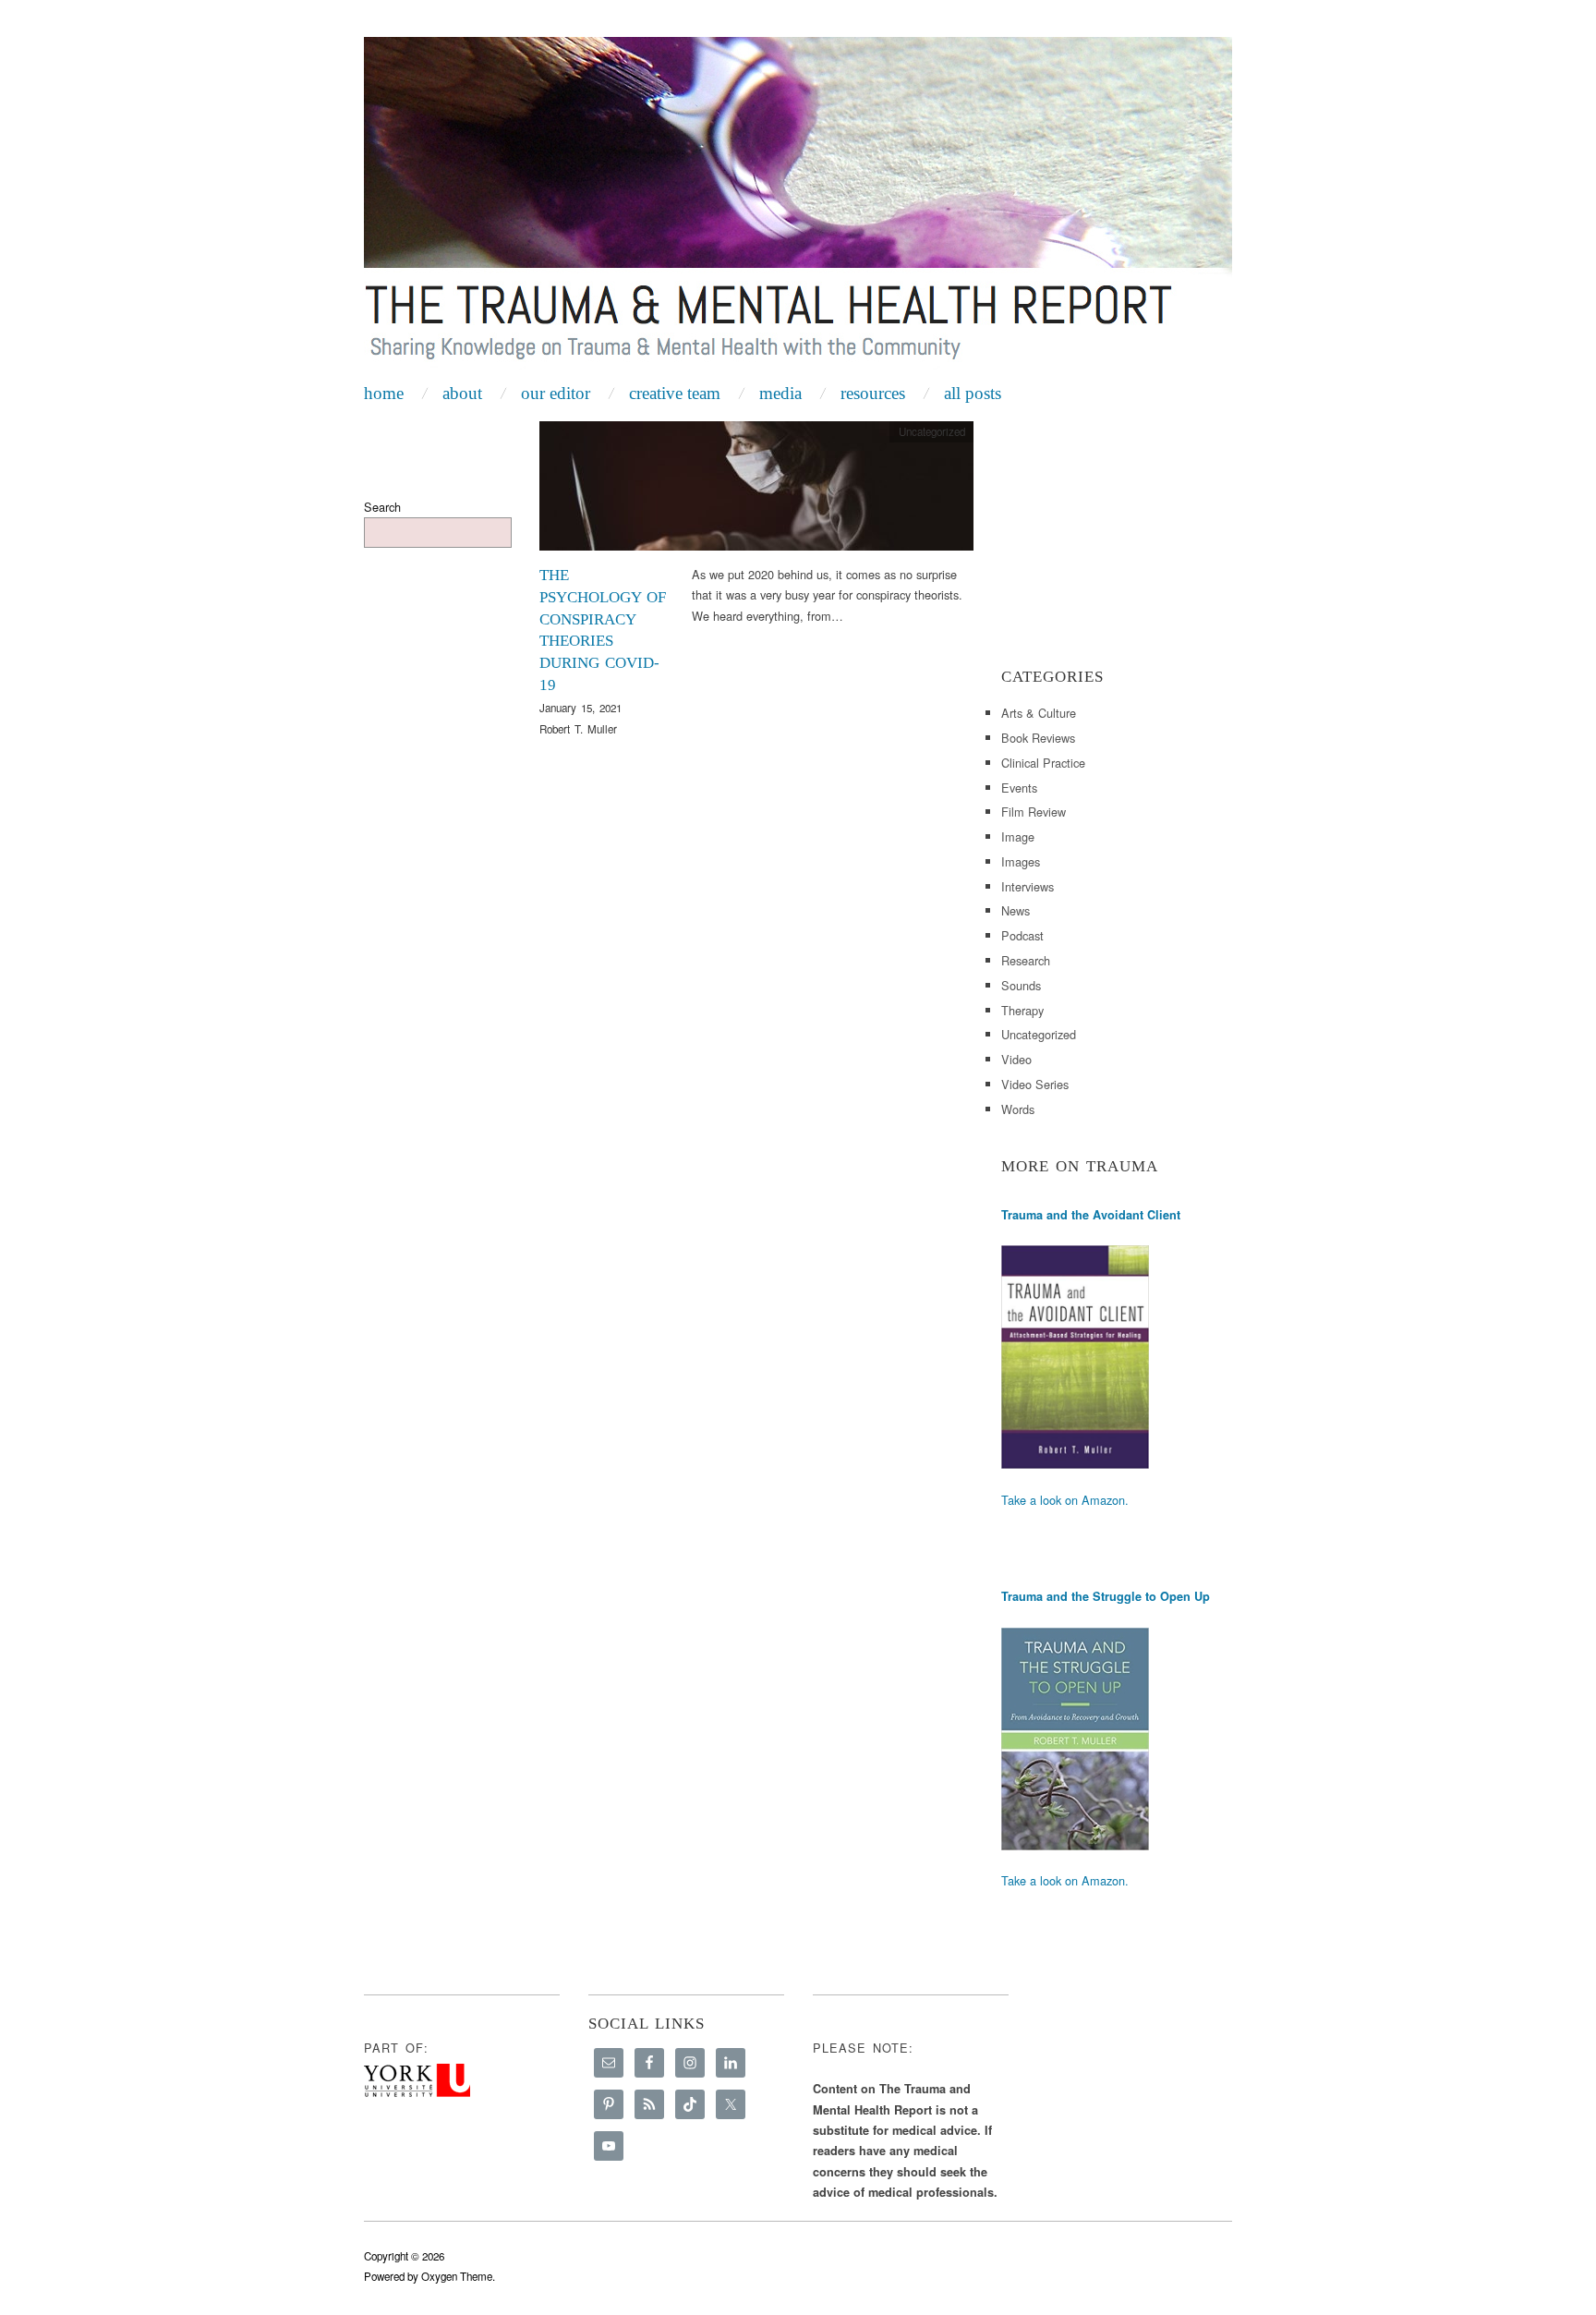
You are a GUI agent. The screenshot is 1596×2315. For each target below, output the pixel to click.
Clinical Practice (1043, 763)
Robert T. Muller (578, 729)
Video (1016, 1059)
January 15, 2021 (580, 708)
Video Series (1035, 1084)
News (1016, 910)
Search (382, 507)
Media (780, 393)
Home (384, 393)
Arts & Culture (1039, 713)
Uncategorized (1039, 1034)
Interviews (1028, 886)
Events (1019, 788)
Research (1026, 960)
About (462, 393)
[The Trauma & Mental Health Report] (798, 205)
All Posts (973, 393)
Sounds (1021, 985)
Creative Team (675, 393)
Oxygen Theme (457, 2276)
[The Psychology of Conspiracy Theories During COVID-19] (756, 491)
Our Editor (556, 393)
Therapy (1022, 1010)
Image (1018, 836)
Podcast (1022, 935)
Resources (873, 393)
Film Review (1034, 812)
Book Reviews (1038, 738)
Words (1018, 1109)
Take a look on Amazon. (1065, 1500)
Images (1021, 861)
